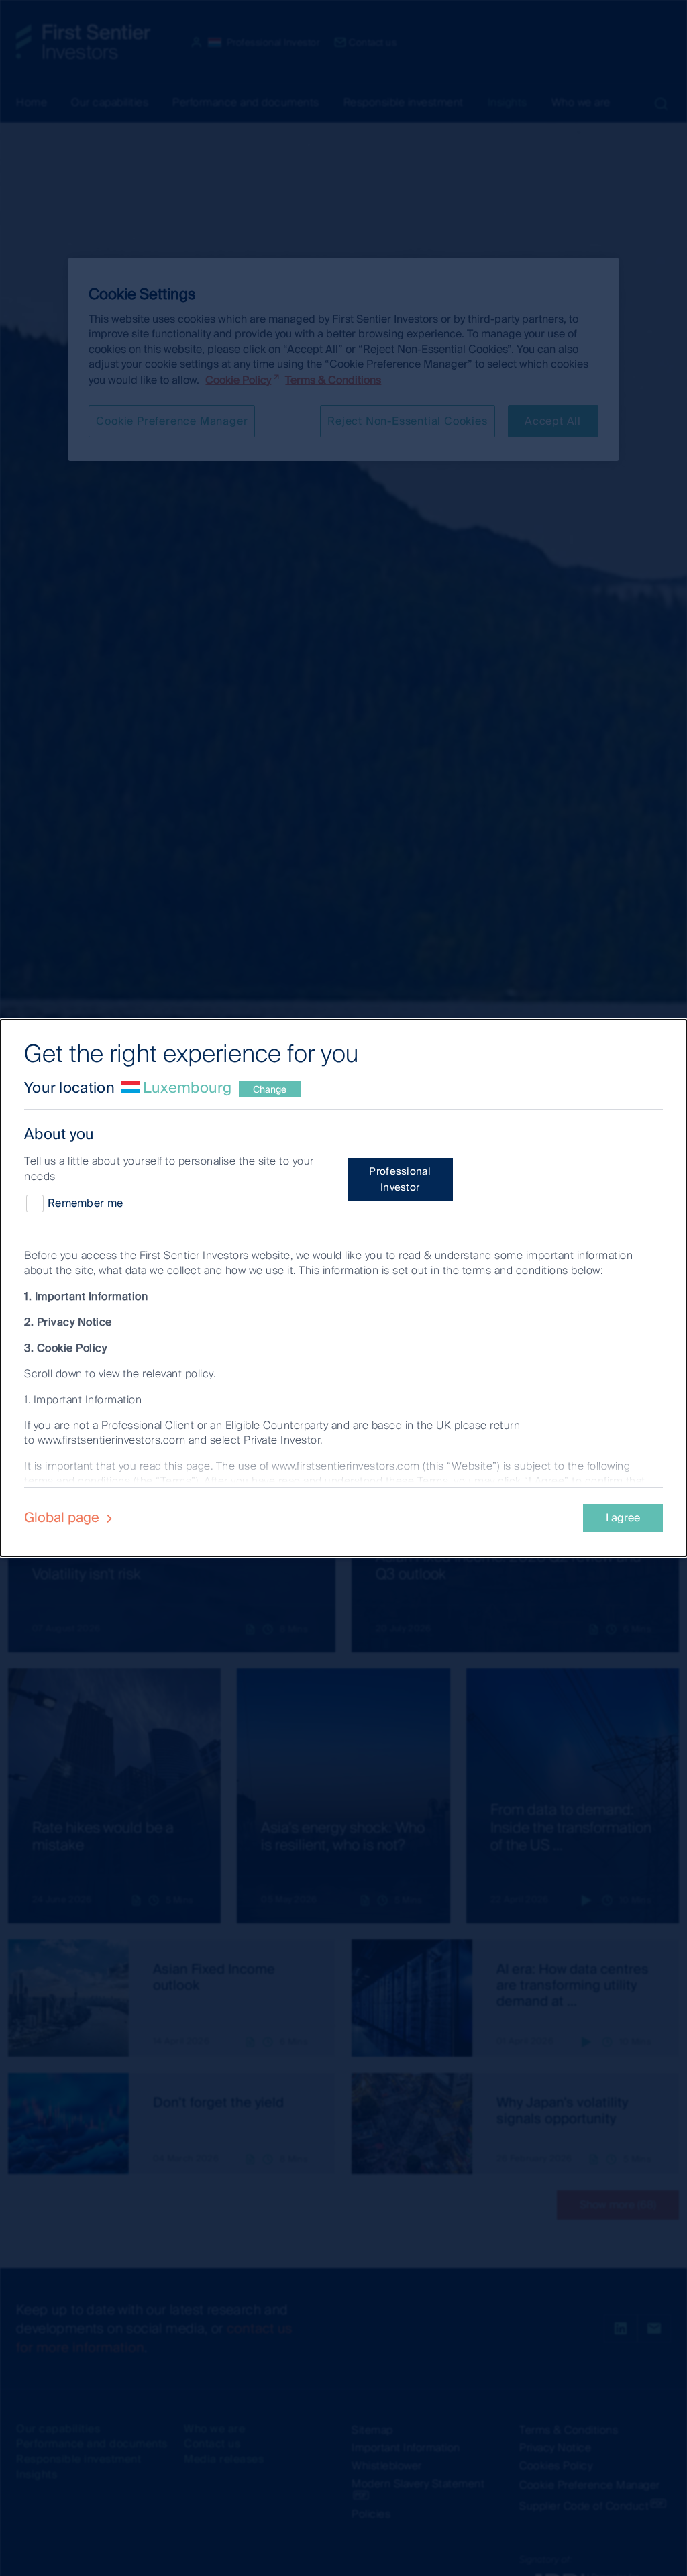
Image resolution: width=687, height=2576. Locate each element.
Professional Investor (400, 1179)
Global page (63, 1517)
